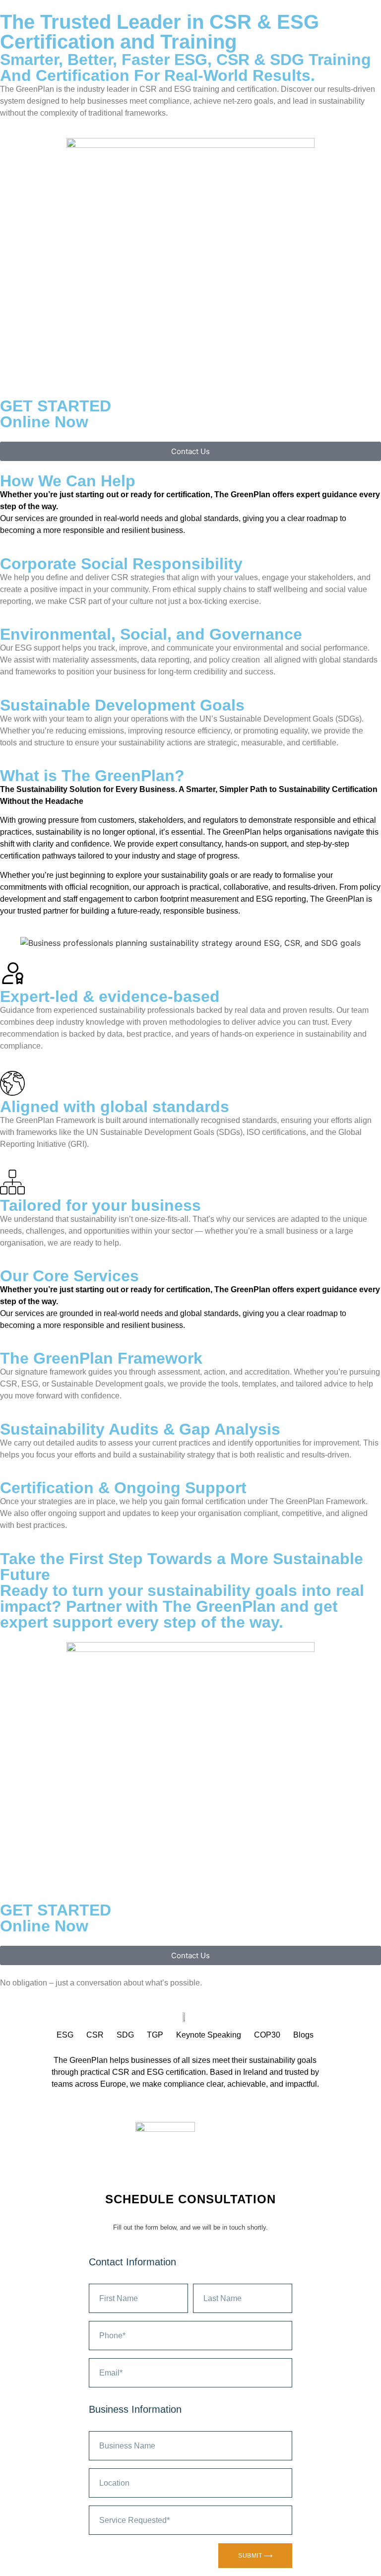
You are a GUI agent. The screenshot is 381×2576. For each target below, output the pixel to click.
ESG (65, 2035)
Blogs (303, 2035)
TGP (155, 2035)
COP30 (267, 2035)
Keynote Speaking (209, 2035)
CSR (95, 2035)
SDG (125, 2035)
